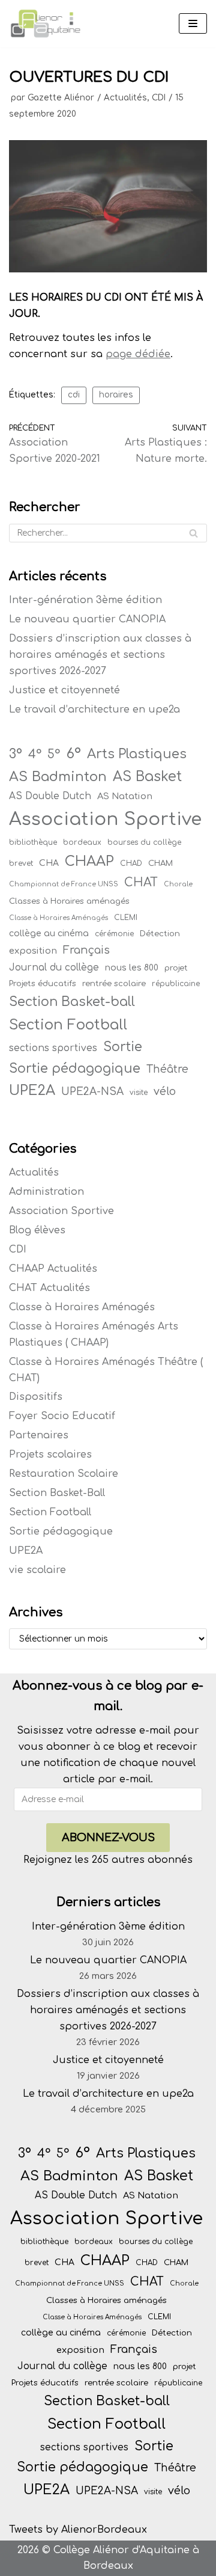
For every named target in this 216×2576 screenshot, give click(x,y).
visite (139, 1093)
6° (73, 753)
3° (16, 754)
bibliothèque (33, 842)
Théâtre (167, 1069)
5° (54, 755)
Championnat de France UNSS (64, 884)
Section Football (68, 1025)
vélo (165, 1091)
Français (86, 950)
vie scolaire (37, 1570)
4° (35, 755)
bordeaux (82, 842)
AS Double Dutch (50, 796)
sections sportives (53, 1048)
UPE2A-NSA (92, 1092)
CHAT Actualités (49, 1288)
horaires (116, 395)
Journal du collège (54, 968)
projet (176, 968)
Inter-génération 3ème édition (85, 600)
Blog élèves (37, 1230)
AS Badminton (58, 777)
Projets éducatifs (43, 983)
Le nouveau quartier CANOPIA (87, 619)
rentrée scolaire (114, 983)
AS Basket (147, 777)
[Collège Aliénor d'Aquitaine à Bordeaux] (45, 24)
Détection (160, 934)
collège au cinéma (49, 934)
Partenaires (39, 1435)
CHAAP (89, 861)
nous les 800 (132, 968)
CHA (49, 863)
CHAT (141, 883)
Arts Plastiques (137, 754)
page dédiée (138, 354)
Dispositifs (36, 1397)
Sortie (123, 1047)
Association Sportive (105, 819)
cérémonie (114, 934)
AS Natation (125, 796)
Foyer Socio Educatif (62, 1416)
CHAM (160, 863)
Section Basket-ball (72, 1002)
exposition (33, 951)
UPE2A (32, 1090)
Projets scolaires (50, 1455)
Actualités (125, 98)
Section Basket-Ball (57, 1493)
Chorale (178, 884)
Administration (46, 1192)
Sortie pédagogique (75, 1069)
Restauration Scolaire (64, 1474)
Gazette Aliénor (61, 98)
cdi (74, 395)
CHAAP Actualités (53, 1269)
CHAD (131, 863)
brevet (21, 863)
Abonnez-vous (108, 1838)
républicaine (176, 984)
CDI (159, 98)
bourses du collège (144, 842)
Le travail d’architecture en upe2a (94, 710)
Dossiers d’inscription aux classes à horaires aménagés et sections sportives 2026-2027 (100, 655)
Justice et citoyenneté (64, 690)
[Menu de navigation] (193, 23)
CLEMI (126, 918)
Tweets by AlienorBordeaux (78, 2530)
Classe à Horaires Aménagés (58, 918)
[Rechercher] (193, 533)
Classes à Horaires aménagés (69, 901)
